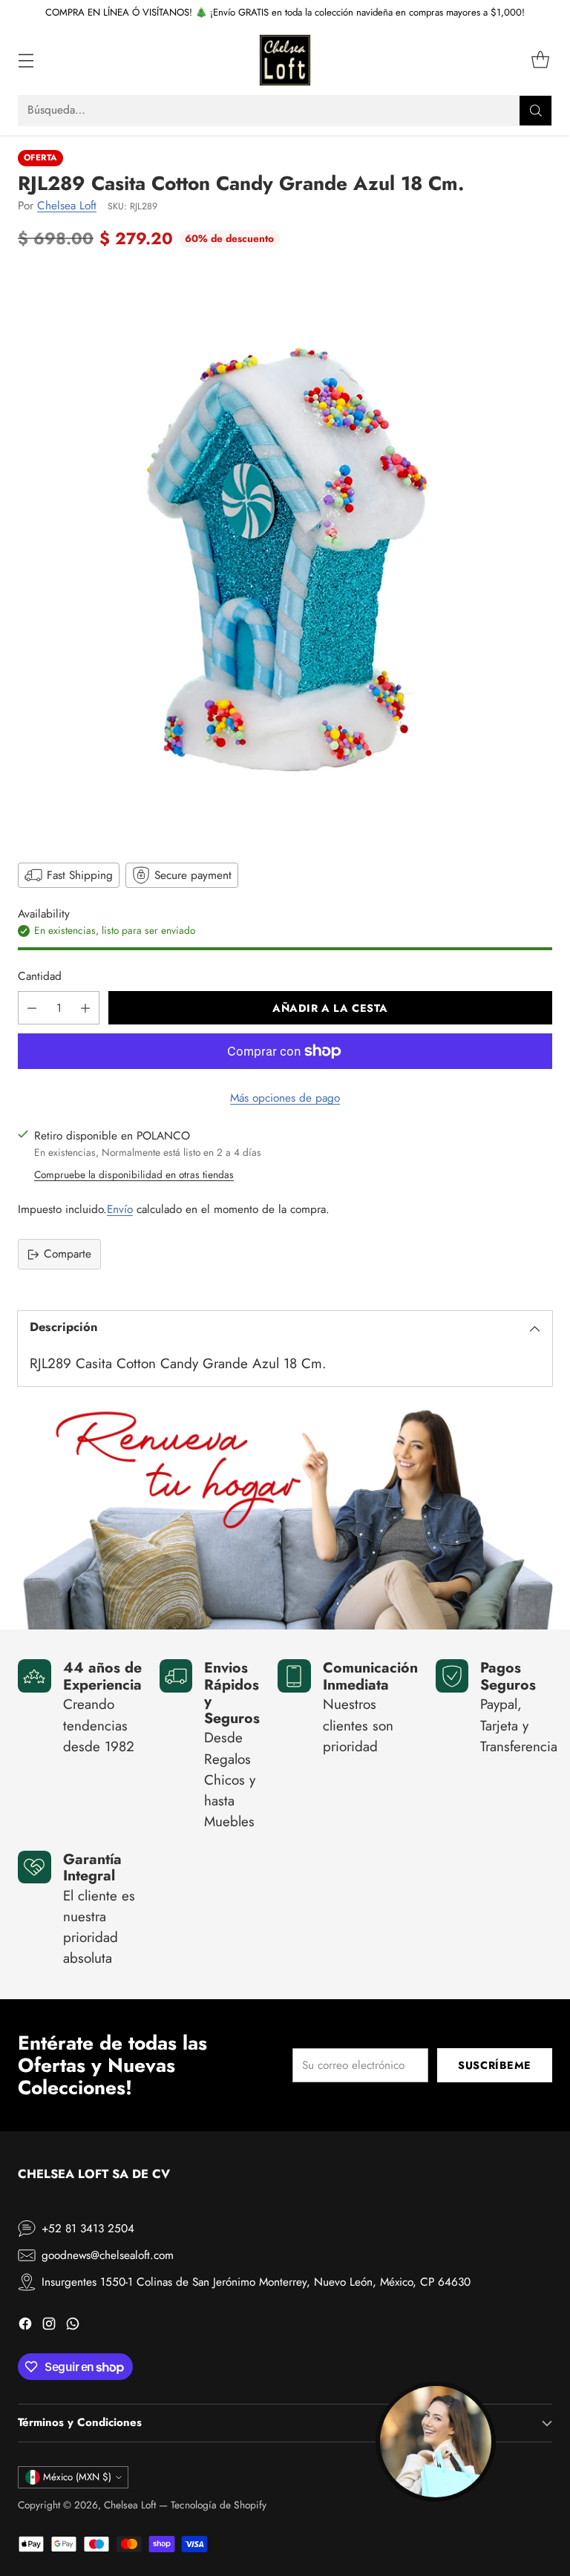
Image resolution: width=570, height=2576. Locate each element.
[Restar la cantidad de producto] (32, 1008)
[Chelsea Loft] (285, 60)
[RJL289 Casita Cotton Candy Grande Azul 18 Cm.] (285, 554)
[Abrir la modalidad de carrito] (540, 61)
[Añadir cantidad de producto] (85, 1008)
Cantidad (40, 976)
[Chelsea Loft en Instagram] (49, 2326)
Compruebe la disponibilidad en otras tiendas (134, 1174)
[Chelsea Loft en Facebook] (25, 2326)
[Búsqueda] (536, 111)
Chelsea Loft (67, 206)
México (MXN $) (77, 2477)
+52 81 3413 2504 (88, 2229)
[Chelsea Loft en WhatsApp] (73, 2326)
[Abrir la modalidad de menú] (26, 61)
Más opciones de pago (285, 1098)
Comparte (68, 1254)
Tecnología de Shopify (219, 2505)
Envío (120, 1209)
